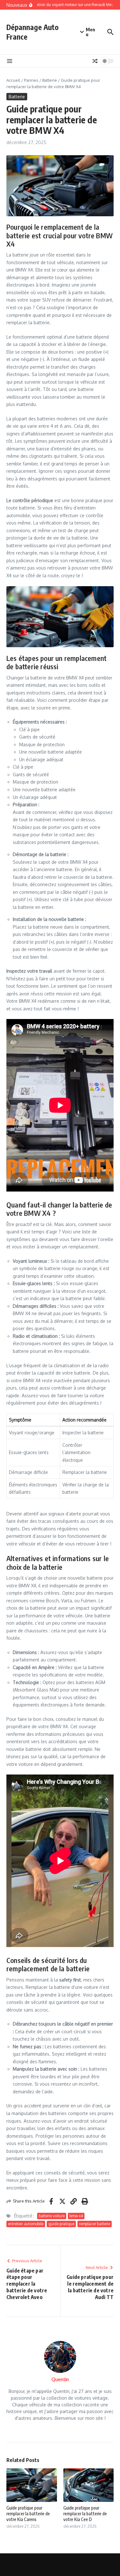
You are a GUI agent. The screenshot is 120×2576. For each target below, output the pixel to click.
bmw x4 (76, 2216)
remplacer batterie (95, 2224)
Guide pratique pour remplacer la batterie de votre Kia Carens (28, 2514)
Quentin (60, 2379)
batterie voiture (52, 2216)
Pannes (31, 80)
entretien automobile (26, 2224)
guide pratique (61, 2224)
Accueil (13, 80)
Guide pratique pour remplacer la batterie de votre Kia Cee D (85, 2514)
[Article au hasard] (95, 61)
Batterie (50, 80)
